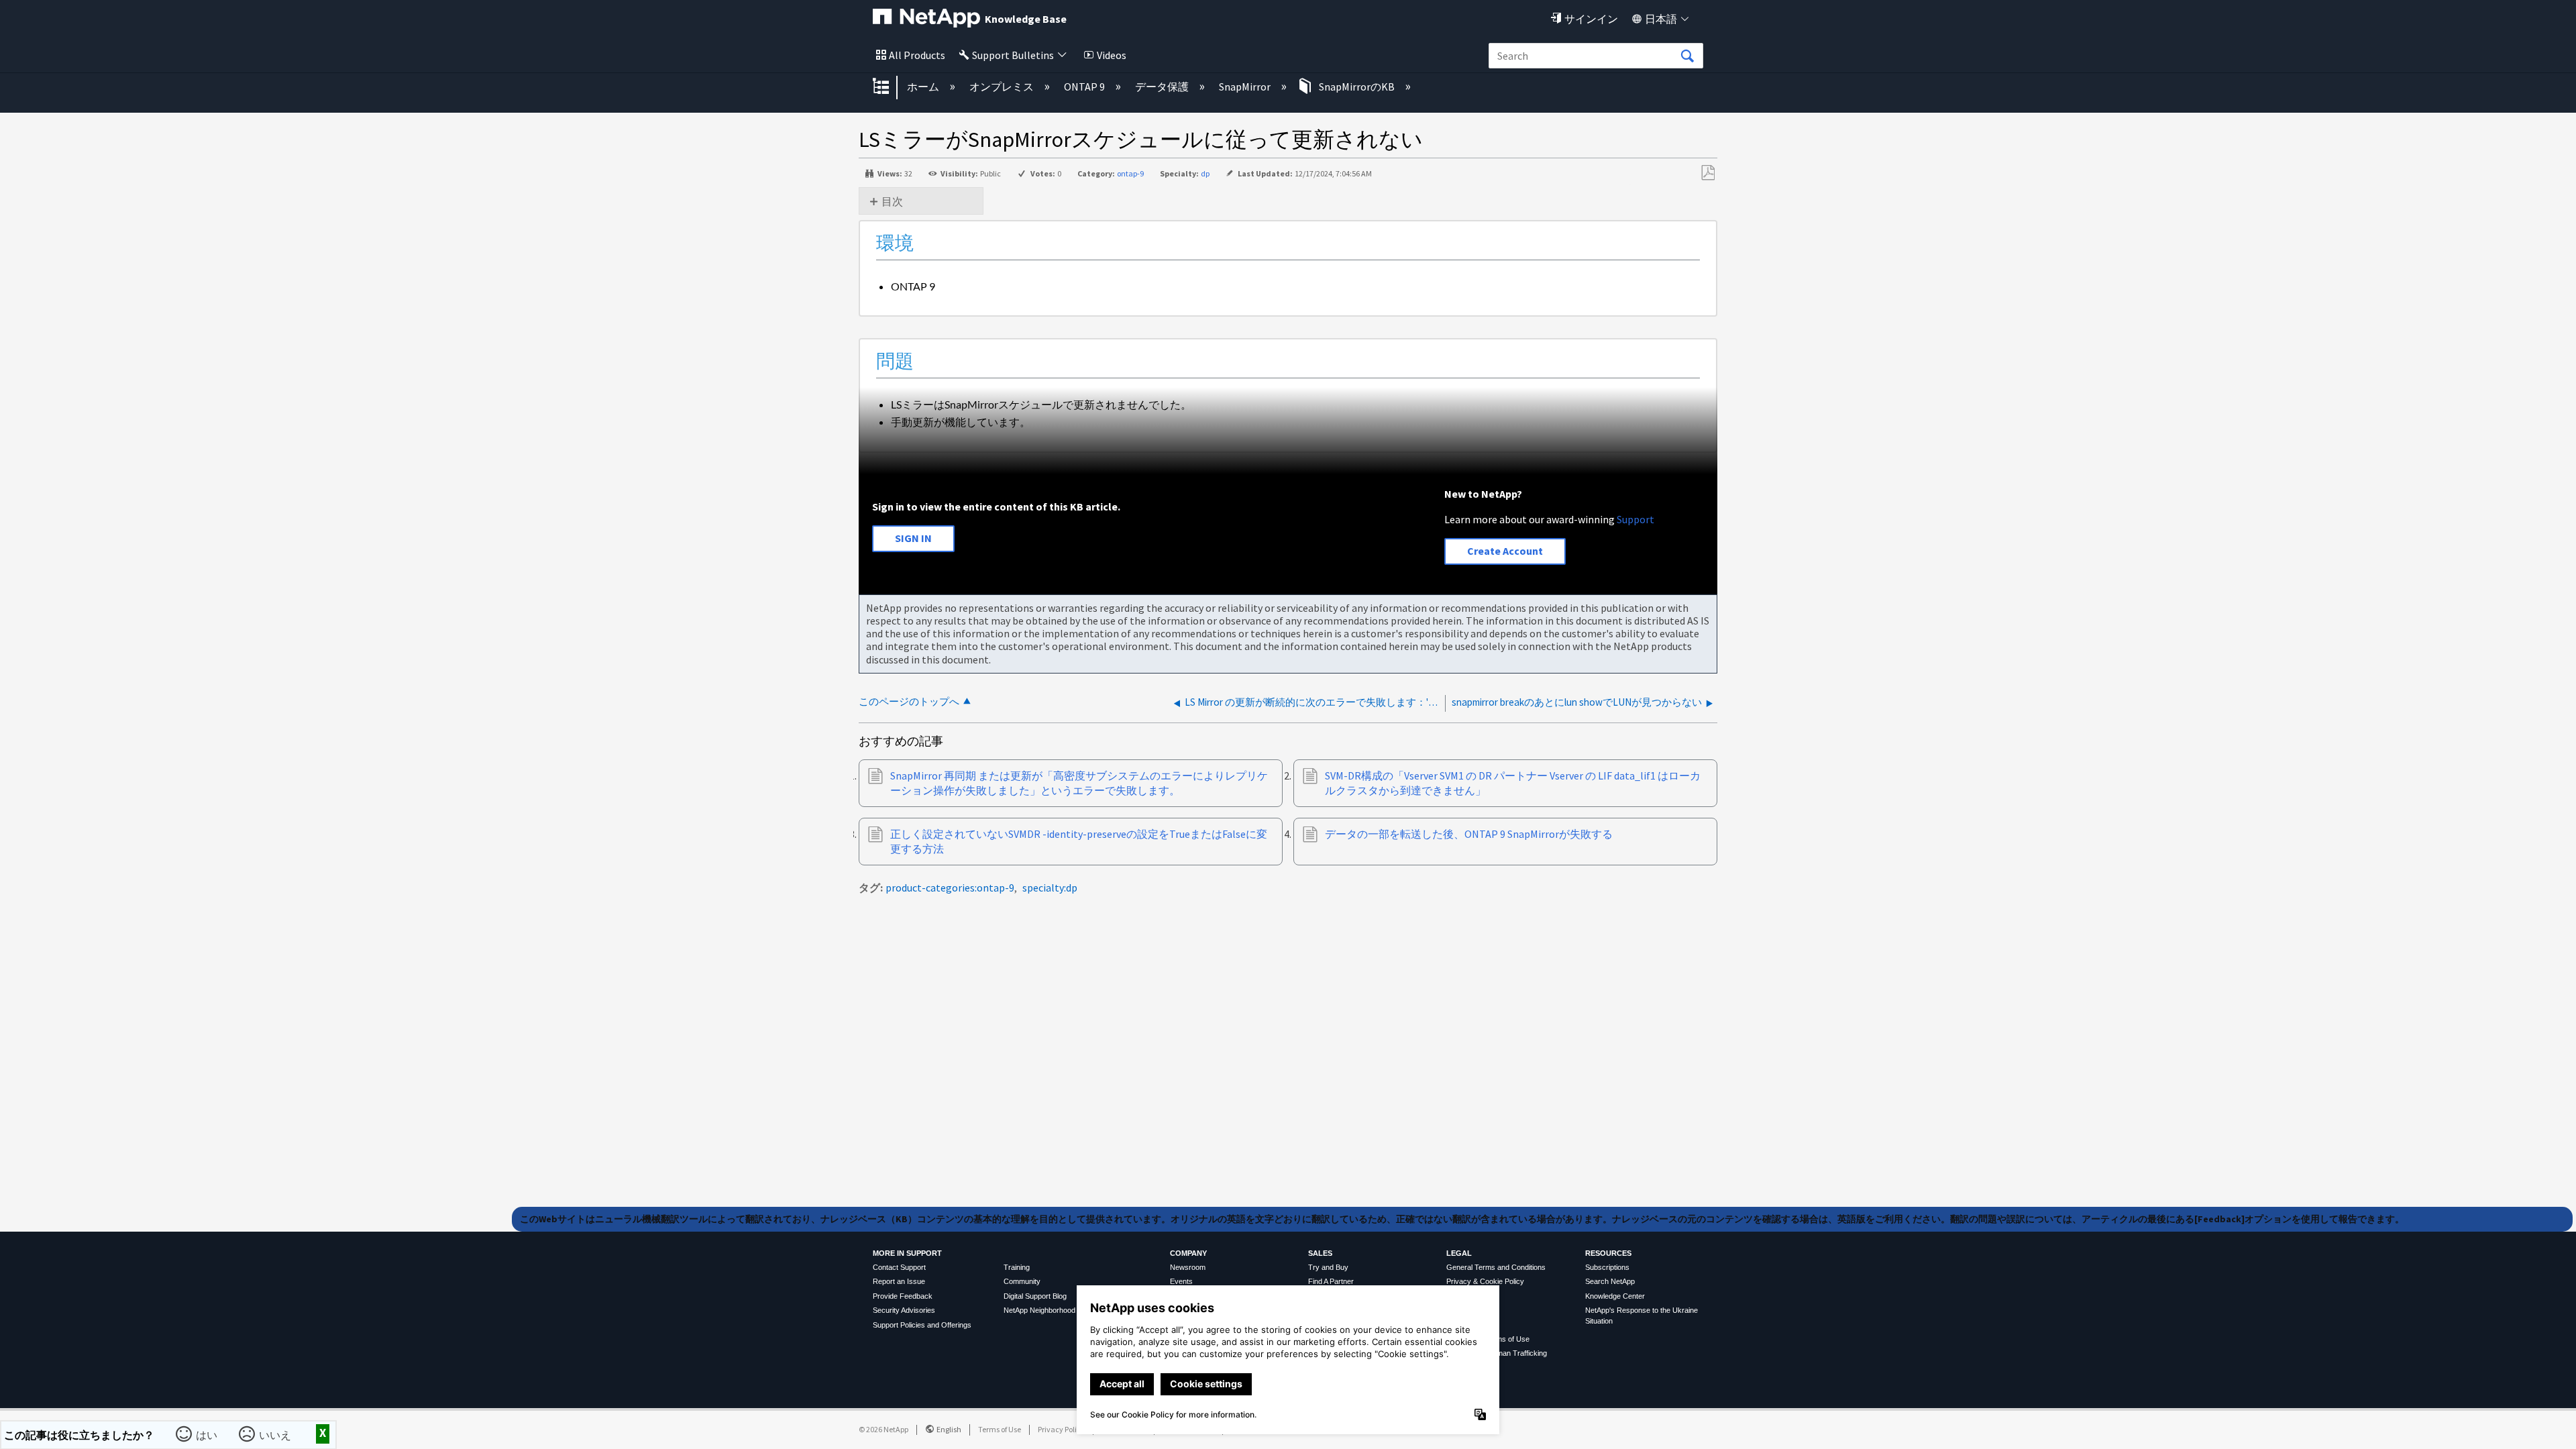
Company (1188, 1253)
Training (1017, 1267)
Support (1635, 519)
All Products (917, 55)
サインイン (1591, 19)
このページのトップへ (909, 701)
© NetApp (883, 1429)
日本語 (1661, 19)
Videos (1112, 55)
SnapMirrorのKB (1357, 87)
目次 (892, 201)
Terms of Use (1000, 1429)
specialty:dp (1050, 888)
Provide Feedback (903, 1296)
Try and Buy (1328, 1267)
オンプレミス (1003, 87)
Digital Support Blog (1035, 1296)
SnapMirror (1246, 87)
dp (1205, 173)
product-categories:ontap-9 (950, 888)
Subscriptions (1607, 1267)
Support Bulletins (1013, 55)
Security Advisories (904, 1310)
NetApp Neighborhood (1039, 1310)
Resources (1608, 1253)
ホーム (924, 87)
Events (1181, 1281)
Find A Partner (1331, 1281)
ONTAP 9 (1085, 87)
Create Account (1505, 551)
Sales (1320, 1253)
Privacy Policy (1061, 1429)
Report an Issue (899, 1281)
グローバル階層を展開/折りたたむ (890, 87)
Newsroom (1188, 1267)
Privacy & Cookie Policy (1485, 1281)
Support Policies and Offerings (922, 1325)
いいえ (276, 1434)
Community (1022, 1281)
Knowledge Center (1615, 1296)
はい (208, 1434)
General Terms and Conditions (1496, 1267)
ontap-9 (1130, 173)
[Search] (1687, 56)
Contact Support (899, 1267)
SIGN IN (913, 538)
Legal (1459, 1253)
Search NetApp (1610, 1281)
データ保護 (1163, 87)
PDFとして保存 (1708, 173)
